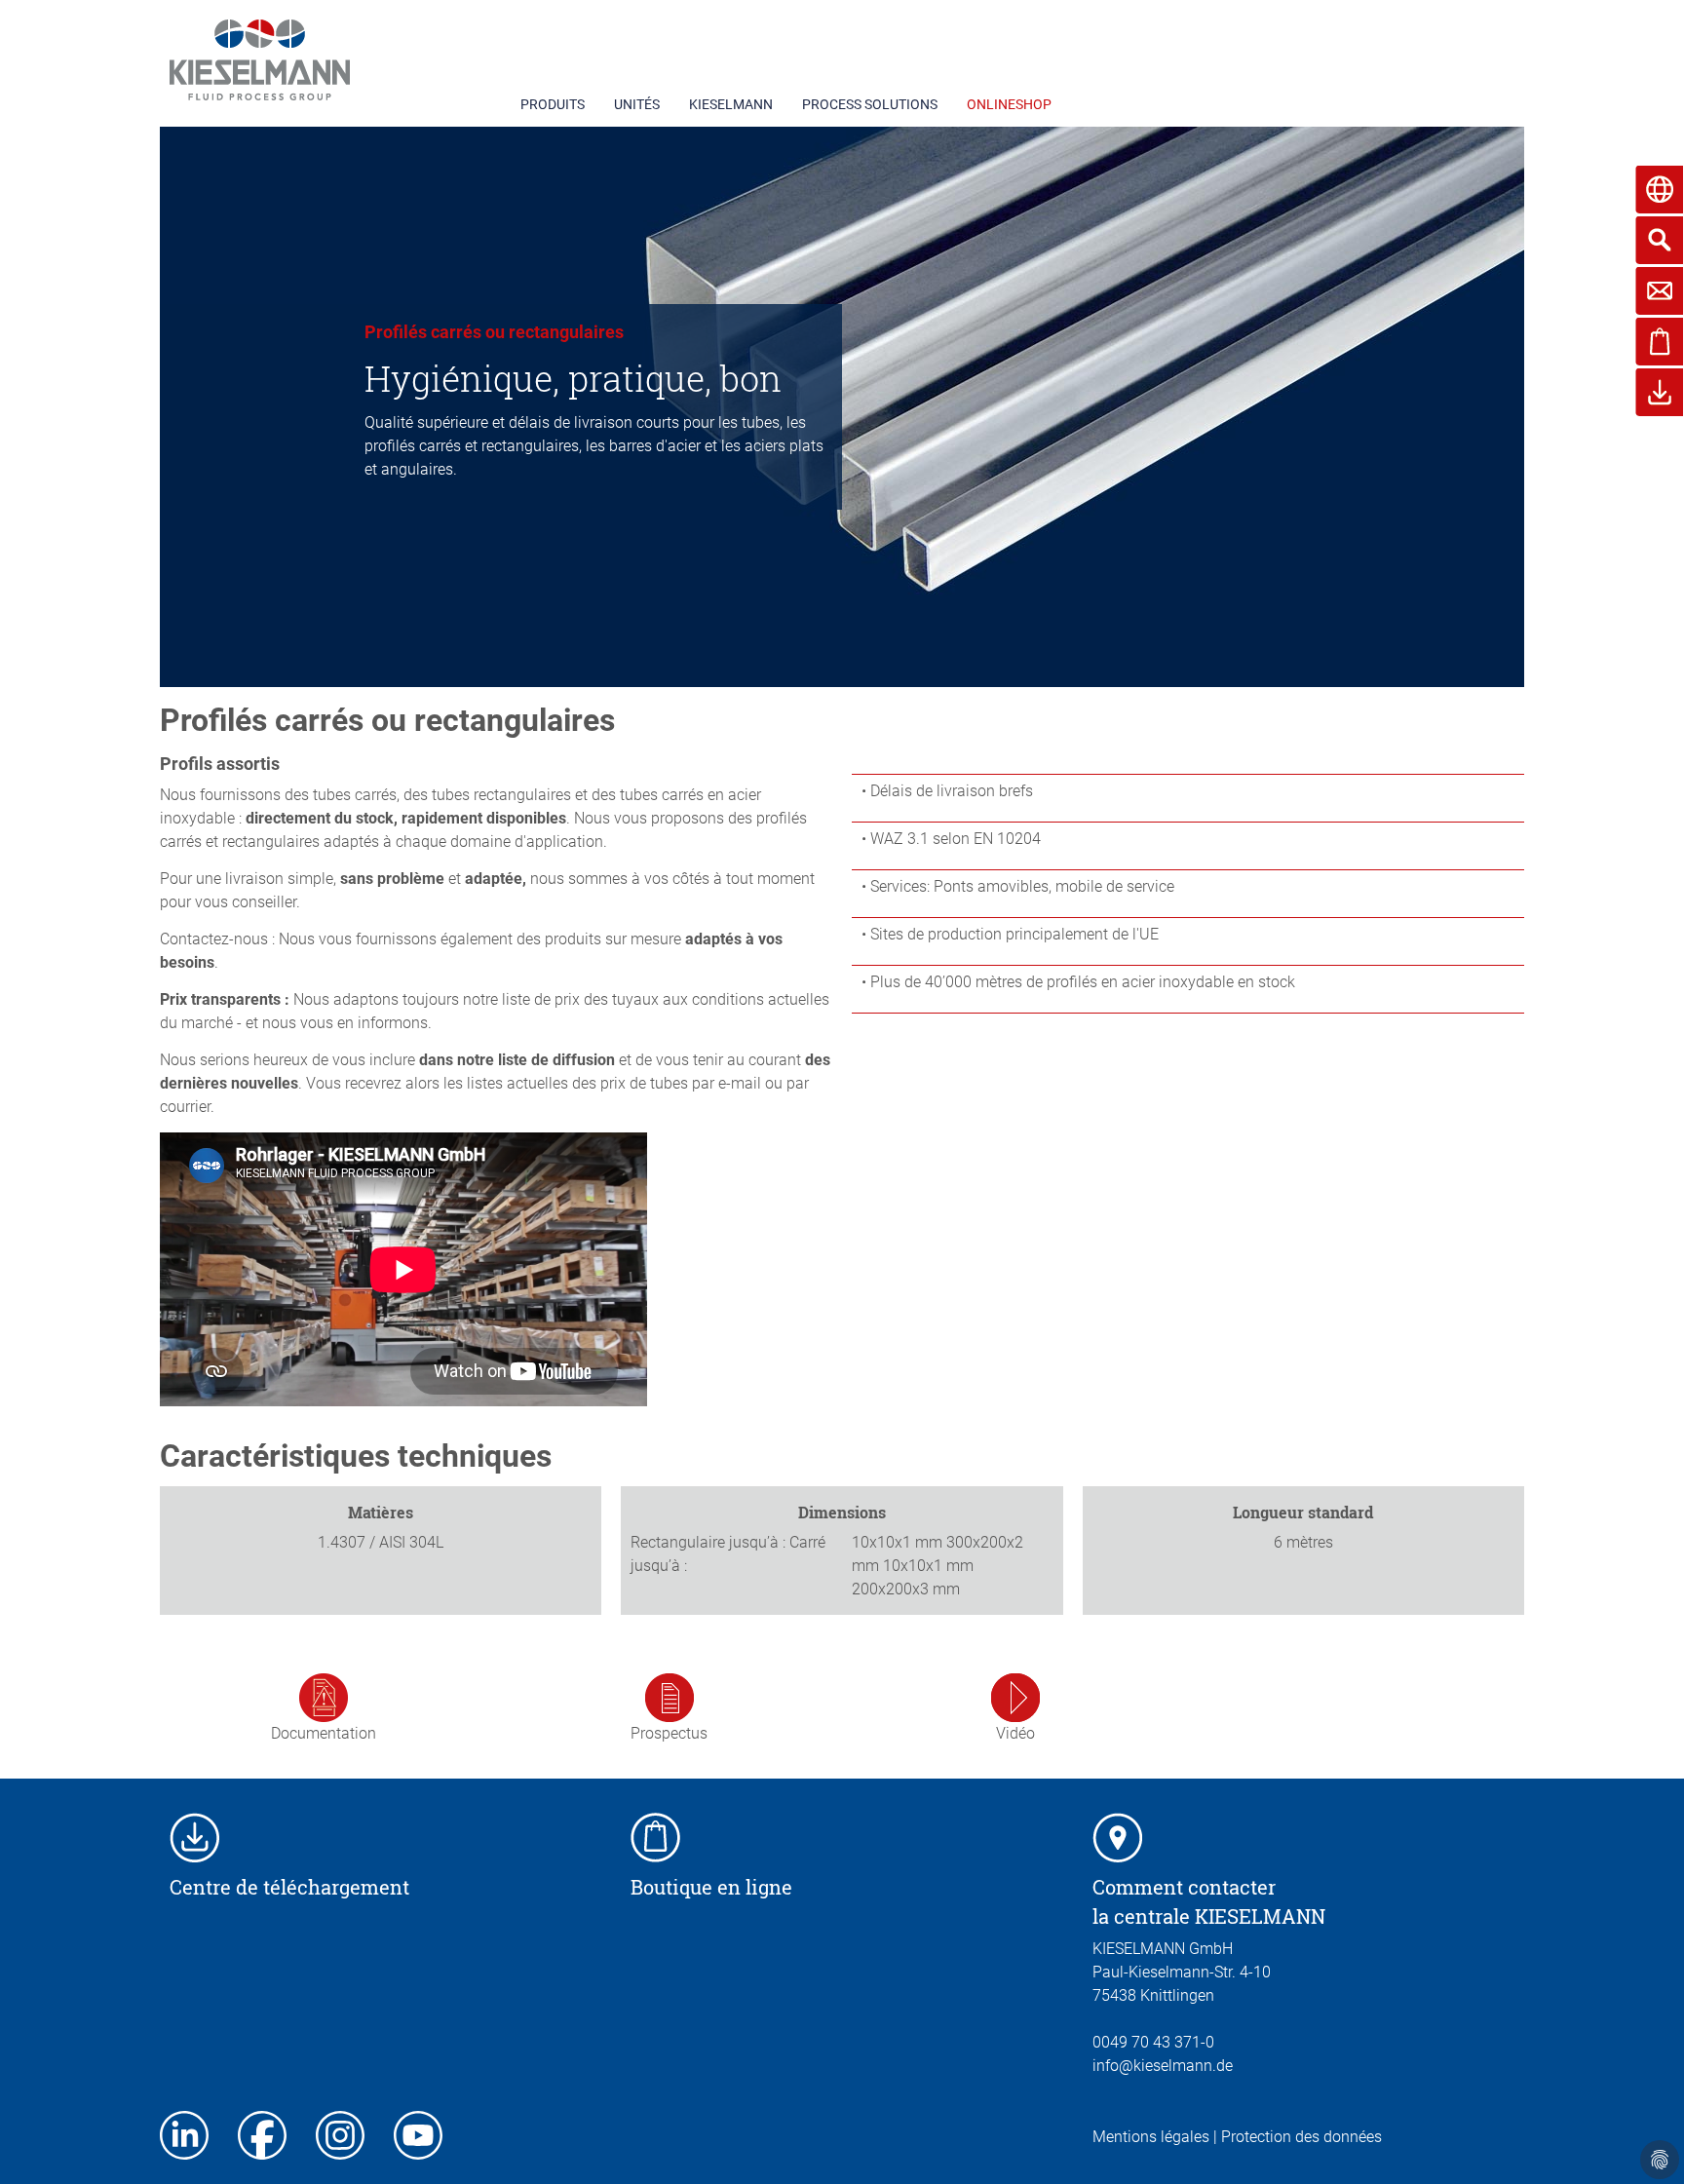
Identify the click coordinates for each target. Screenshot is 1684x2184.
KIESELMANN (731, 104)
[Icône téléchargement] (194, 1837)
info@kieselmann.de (1163, 2066)
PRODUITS (553, 104)
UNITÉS (637, 104)
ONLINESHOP (1009, 104)
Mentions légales (1151, 2137)
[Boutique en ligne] (655, 1837)
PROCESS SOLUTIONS (870, 104)
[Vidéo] (1015, 1696)
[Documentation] (324, 1696)
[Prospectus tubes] (670, 1696)
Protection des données (1301, 2137)
